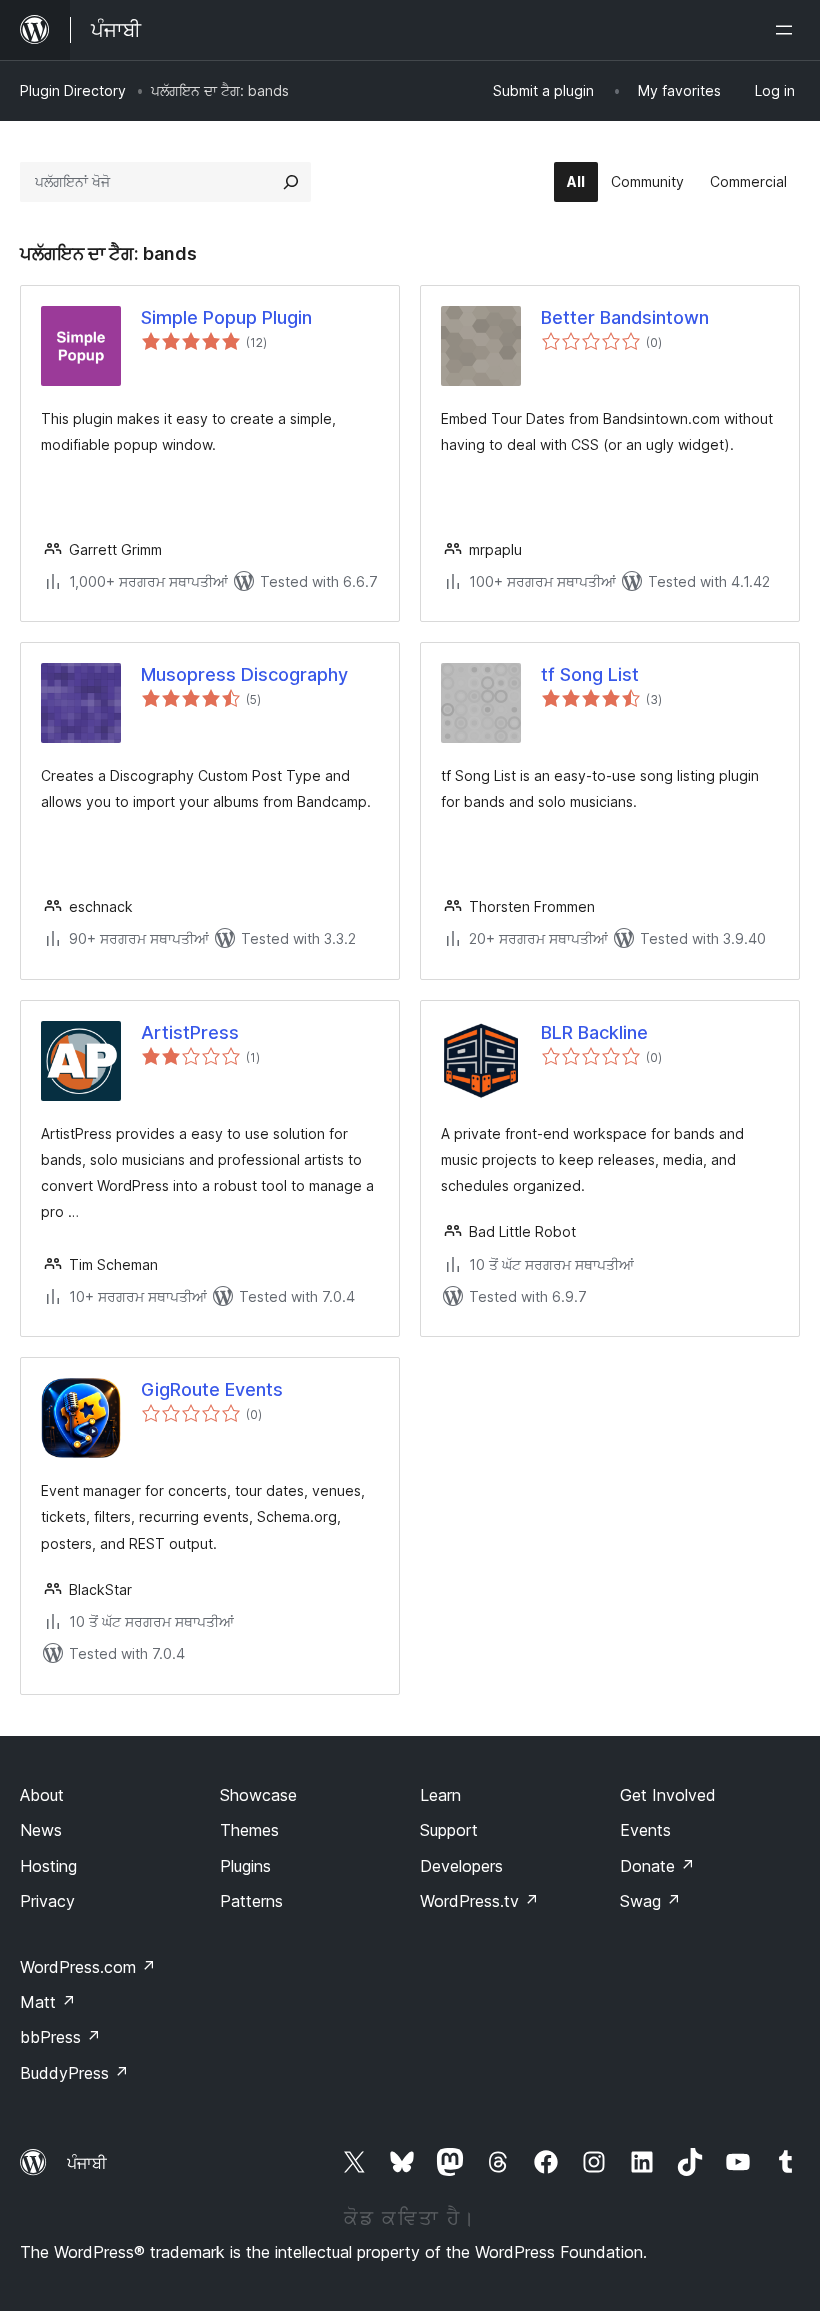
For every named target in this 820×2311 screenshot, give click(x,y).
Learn (440, 1795)
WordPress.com (88, 1967)
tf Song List (590, 674)
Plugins (245, 1866)
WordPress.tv (479, 1901)
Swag (650, 1901)
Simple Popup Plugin (226, 317)
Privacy (47, 1901)
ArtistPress (190, 1032)
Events (645, 1830)
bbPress (60, 2037)
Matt (48, 2002)
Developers (461, 1866)
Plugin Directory (73, 90)
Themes (249, 1830)
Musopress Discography (244, 674)
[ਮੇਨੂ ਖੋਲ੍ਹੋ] (788, 30)
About (42, 1795)
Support (449, 1830)
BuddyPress (74, 2073)
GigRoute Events (212, 1389)
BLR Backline (594, 1032)
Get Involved (668, 1795)
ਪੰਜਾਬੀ (87, 2163)
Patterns (251, 1901)
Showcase (258, 1795)
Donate (657, 1866)
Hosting (48, 1866)
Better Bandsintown (625, 317)
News (41, 1830)
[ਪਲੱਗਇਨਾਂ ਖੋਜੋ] (291, 182)
